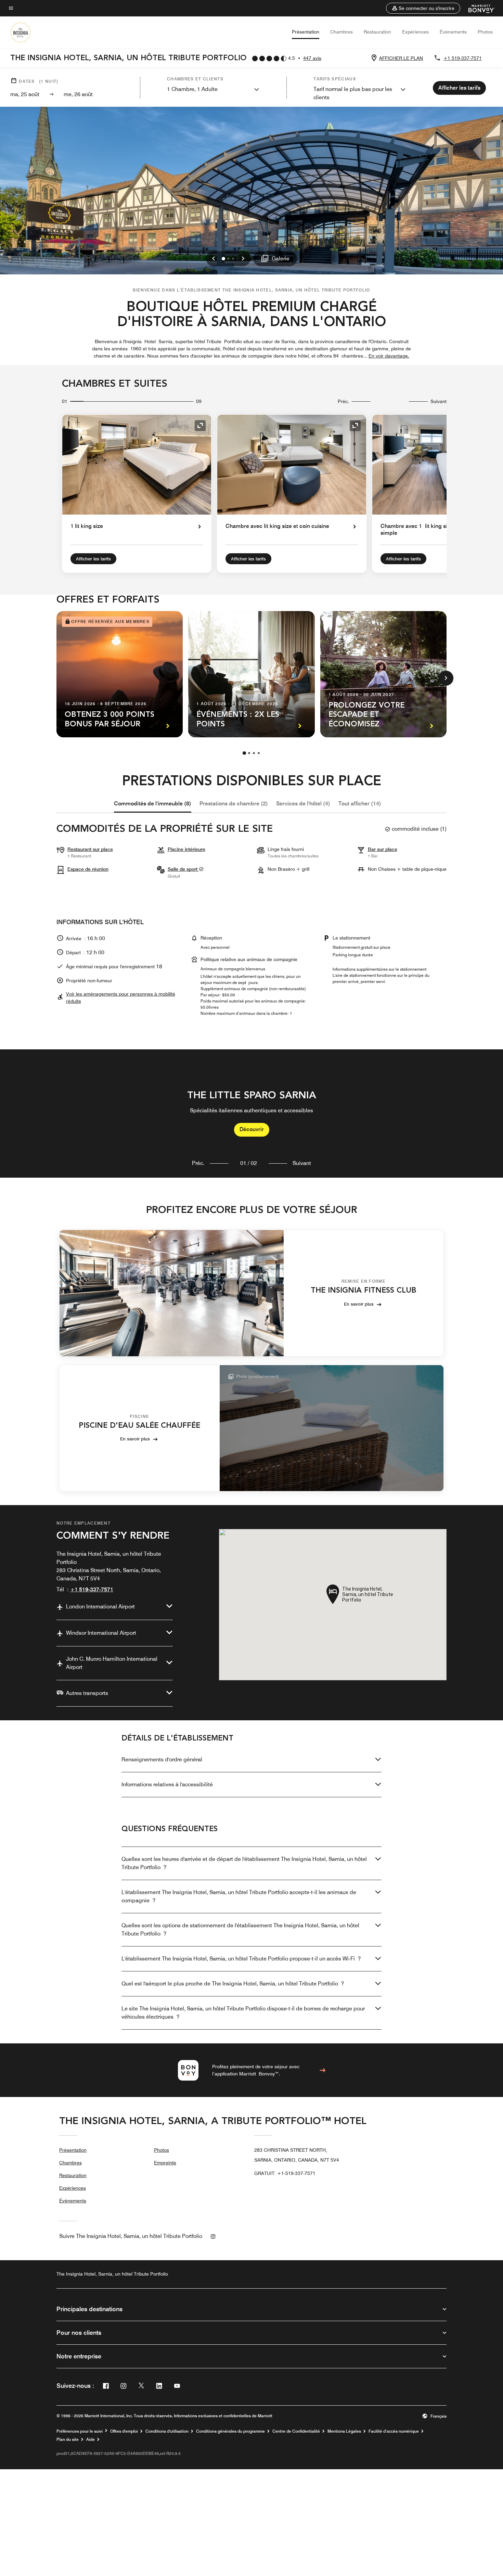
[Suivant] (446, 678)
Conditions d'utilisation (167, 2431)
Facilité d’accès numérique (394, 2431)
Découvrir (252, 1129)
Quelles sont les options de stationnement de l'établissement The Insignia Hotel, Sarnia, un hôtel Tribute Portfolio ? (240, 1930)
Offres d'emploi (124, 2431)
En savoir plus (359, 1304)
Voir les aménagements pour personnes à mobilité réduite (121, 998)
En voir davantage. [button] (389, 356)
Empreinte (165, 2163)
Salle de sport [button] (183, 869)
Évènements (453, 32)
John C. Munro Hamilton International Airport (112, 1663)
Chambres (341, 32)
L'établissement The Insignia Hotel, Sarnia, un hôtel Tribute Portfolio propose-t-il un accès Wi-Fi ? (241, 1959)
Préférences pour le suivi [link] (80, 2431)
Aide (91, 2439)
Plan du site (68, 2439)
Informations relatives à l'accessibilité (167, 1784)
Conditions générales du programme (230, 2431)
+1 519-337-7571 (463, 58)
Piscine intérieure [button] (186, 849)
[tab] (153, 804)
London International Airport (100, 1607)
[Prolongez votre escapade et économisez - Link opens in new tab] (383, 674)
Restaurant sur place (90, 849)
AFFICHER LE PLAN (401, 58)
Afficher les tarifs (93, 559)
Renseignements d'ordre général (162, 1759)
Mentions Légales (344, 2431)
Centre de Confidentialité (296, 2431)
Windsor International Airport (101, 1633)
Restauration (377, 32)
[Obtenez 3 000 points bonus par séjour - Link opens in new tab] (120, 674)
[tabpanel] (251, 1114)
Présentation (306, 32)
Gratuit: (285, 2173)
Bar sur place (383, 849)
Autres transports (87, 1693)
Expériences (415, 32)
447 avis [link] (312, 58)
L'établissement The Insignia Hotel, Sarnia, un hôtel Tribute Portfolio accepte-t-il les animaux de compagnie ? (239, 1896)
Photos (485, 32)
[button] (423, 8)
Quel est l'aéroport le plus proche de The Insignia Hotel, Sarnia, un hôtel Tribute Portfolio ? (233, 1984)
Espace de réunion (88, 869)
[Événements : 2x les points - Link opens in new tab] (251, 674)
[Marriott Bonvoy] (478, 8)
